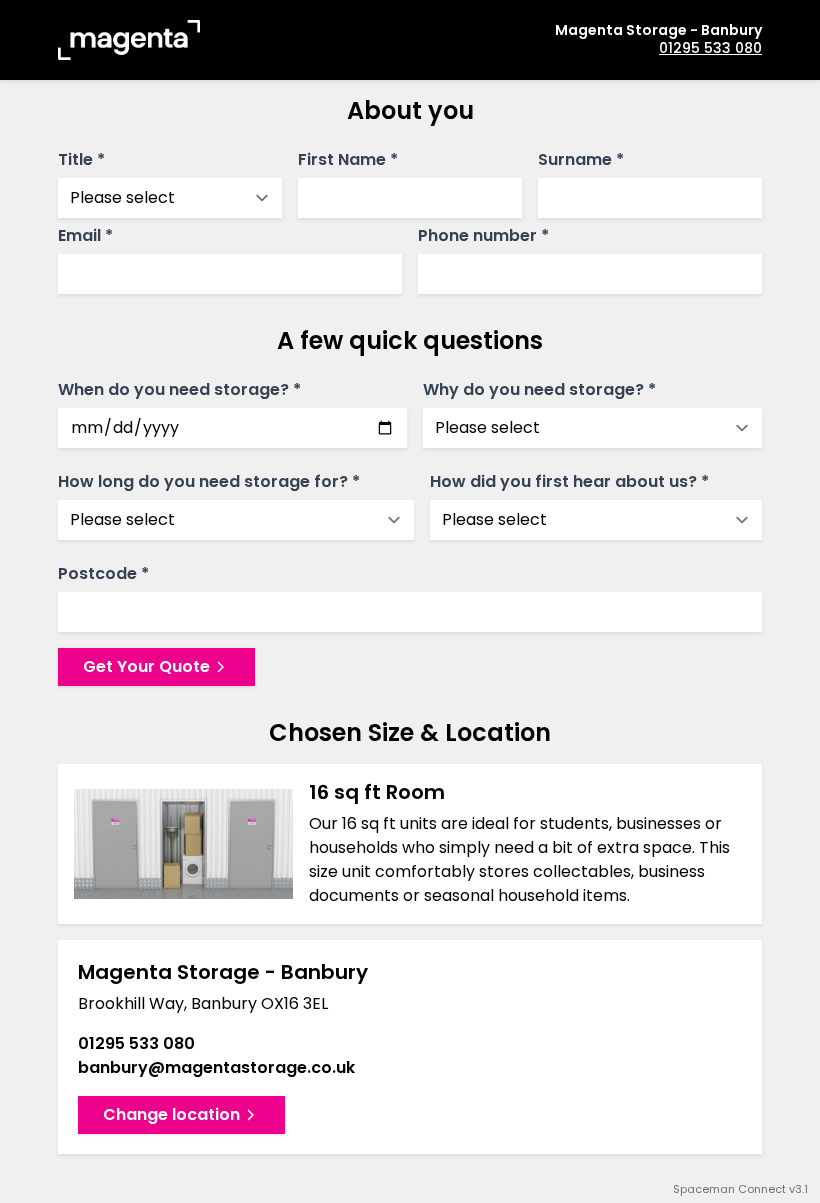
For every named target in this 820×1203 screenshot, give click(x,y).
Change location (171, 1114)
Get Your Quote (146, 666)
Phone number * (483, 236)
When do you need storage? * (179, 390)
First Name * (348, 160)
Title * (81, 160)
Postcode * (103, 574)
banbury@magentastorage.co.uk (216, 1067)
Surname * (581, 160)
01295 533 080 (710, 48)
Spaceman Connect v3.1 (740, 1189)
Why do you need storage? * (539, 390)
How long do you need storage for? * (209, 482)
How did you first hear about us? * (569, 482)
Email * (85, 236)
